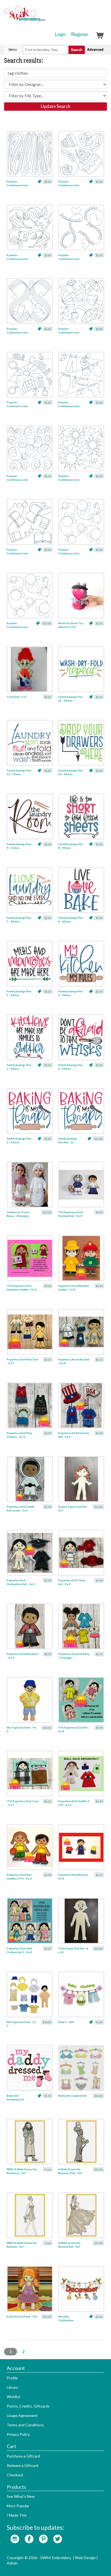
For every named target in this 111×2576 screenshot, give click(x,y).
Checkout (15, 2475)
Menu (13, 49)
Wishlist (14, 2397)
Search (77, 50)
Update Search (55, 106)
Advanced (95, 49)
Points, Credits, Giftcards (28, 2406)
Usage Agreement (22, 2415)
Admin (12, 2563)
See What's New (21, 2496)
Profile (12, 2378)
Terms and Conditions (25, 2425)
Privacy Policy (18, 2434)
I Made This (17, 2515)
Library (12, 2387)
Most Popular (18, 2506)
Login (60, 34)
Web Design (85, 2558)
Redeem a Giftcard (22, 2465)
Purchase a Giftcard (23, 2456)
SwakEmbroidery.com (44, 16)
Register (80, 34)
